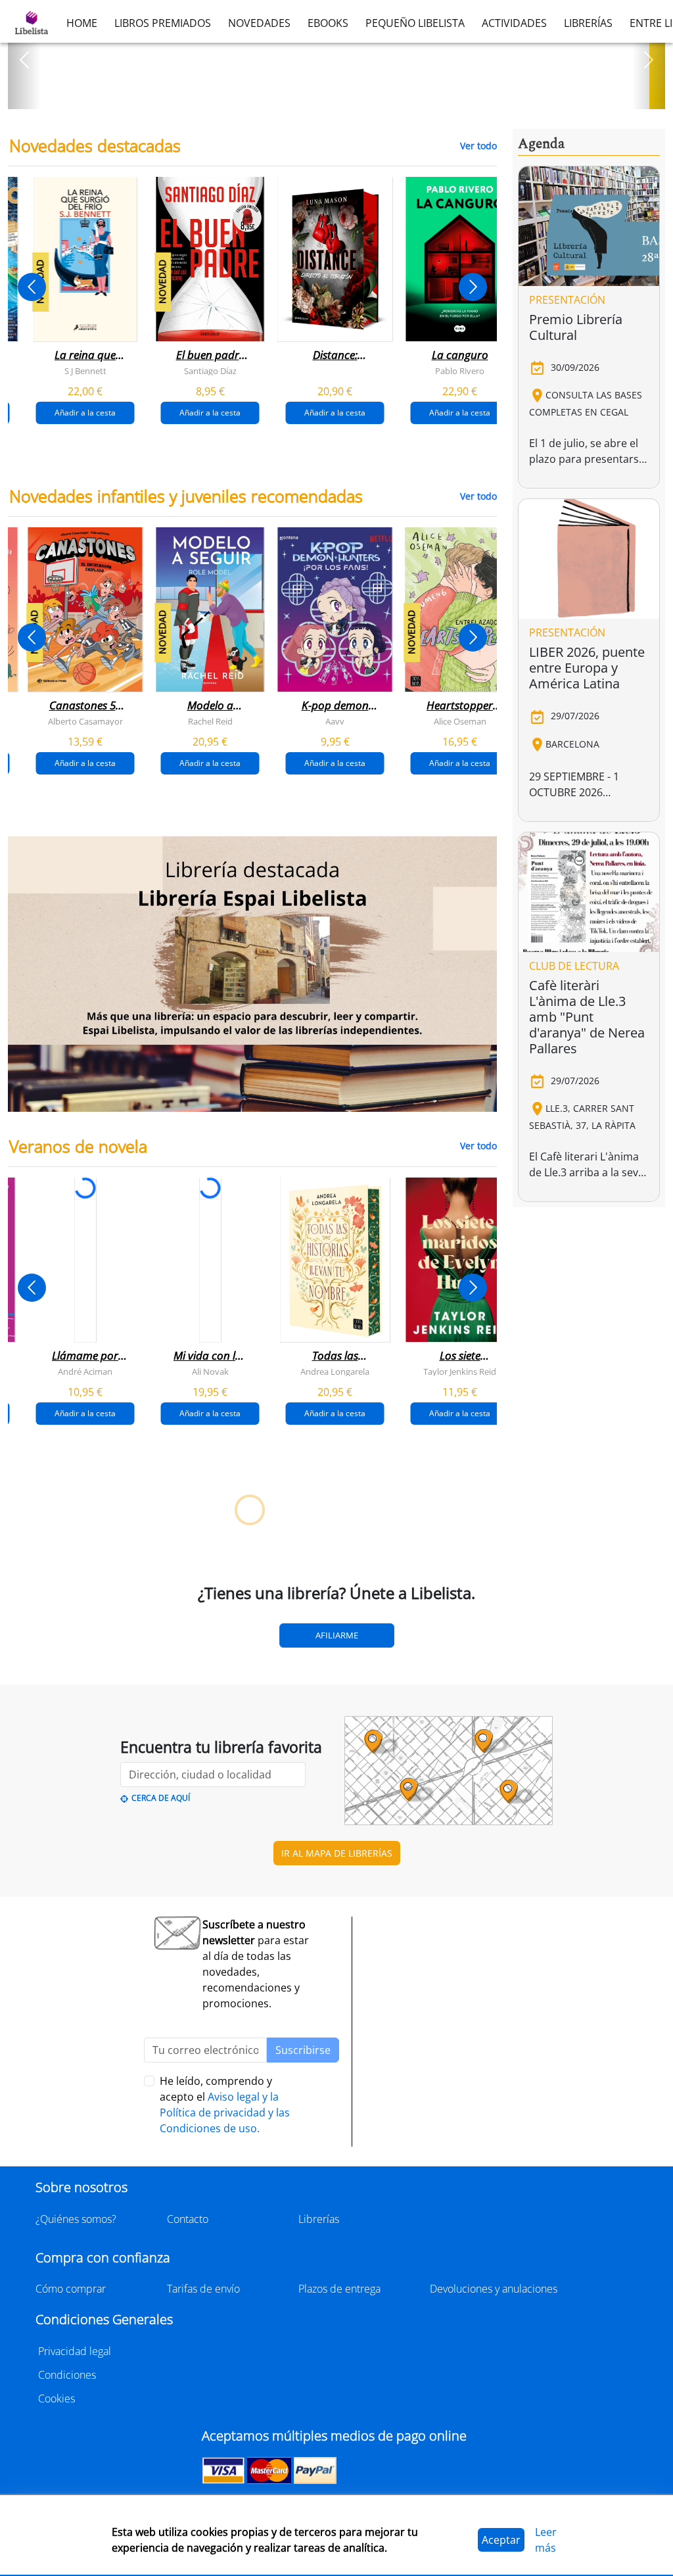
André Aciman (85, 1371)
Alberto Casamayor (85, 721)
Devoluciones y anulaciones (494, 2289)
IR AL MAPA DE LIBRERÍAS (337, 1853)
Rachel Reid (210, 721)
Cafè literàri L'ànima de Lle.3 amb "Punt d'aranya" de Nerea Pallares (587, 1017)
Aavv (335, 721)
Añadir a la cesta (85, 413)
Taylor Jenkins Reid (460, 1371)
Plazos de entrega (339, 2289)
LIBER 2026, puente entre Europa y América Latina (587, 668)
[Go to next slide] (473, 287)
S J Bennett (85, 371)
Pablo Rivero (460, 371)
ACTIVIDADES (514, 23)
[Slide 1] (329, 95)
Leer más (546, 2540)
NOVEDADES (259, 23)
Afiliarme (337, 1635)
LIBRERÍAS (588, 23)
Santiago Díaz (210, 371)
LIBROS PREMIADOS (163, 23)
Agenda (541, 144)
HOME (82, 23)
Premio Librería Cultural (576, 327)
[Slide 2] (344, 95)
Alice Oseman (460, 721)
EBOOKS (328, 23)
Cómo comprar (71, 2289)
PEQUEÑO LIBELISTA (415, 23)
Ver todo (478, 146)
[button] (24, 60)
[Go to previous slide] (32, 287)
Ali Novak (210, 1371)
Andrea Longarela (335, 1371)
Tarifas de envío (203, 2289)
